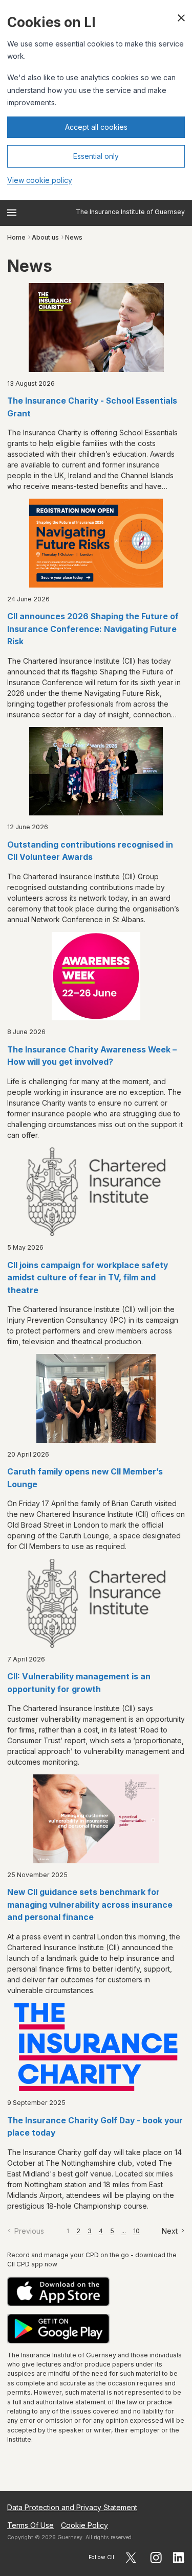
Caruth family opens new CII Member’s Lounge (85, 1478)
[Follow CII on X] (131, 2558)
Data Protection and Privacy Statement (72, 2507)
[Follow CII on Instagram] (156, 2558)
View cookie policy (40, 180)
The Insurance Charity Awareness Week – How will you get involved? (92, 1056)
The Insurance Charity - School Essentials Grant (92, 407)
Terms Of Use (30, 2525)
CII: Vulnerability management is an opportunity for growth (79, 1683)
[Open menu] (12, 213)
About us (45, 237)
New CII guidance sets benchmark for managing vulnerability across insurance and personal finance (90, 1905)
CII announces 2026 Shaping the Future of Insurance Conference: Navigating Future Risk (93, 629)
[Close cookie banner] (181, 18)
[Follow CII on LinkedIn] (179, 2558)
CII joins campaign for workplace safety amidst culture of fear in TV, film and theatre (88, 1278)
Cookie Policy (84, 2525)
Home (16, 237)
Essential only (96, 156)
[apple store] (96, 2292)
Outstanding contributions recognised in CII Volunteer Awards (90, 851)
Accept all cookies (96, 127)
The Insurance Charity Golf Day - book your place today (95, 2127)
